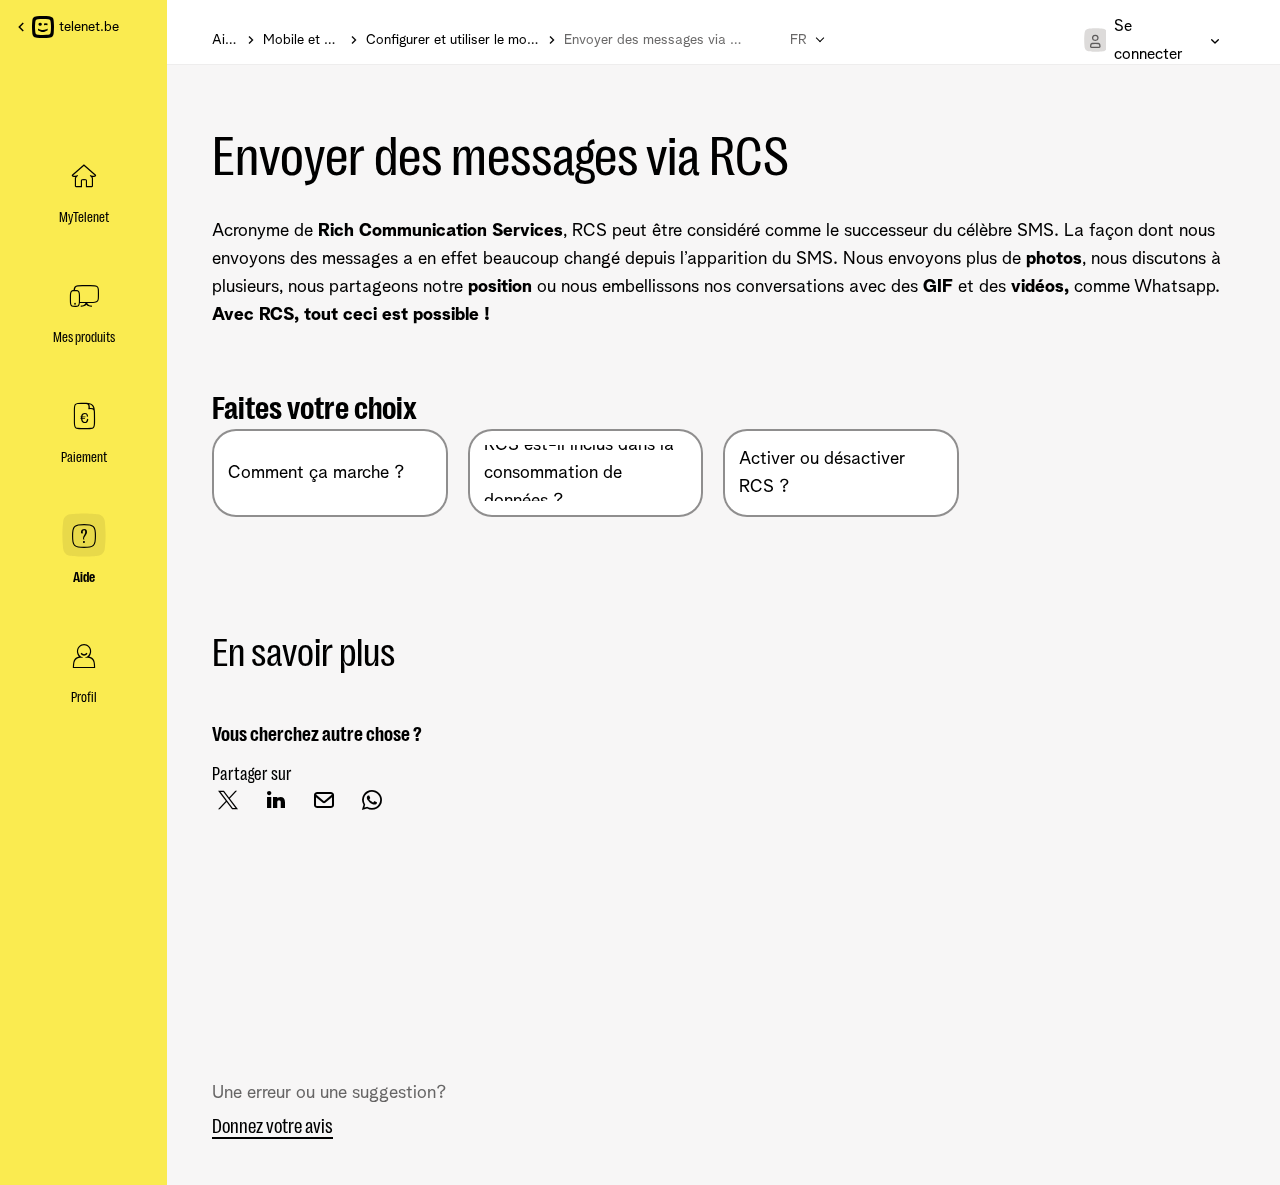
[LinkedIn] (284, 807)
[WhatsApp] (380, 807)
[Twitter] (236, 807)
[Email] (332, 807)
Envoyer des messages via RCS (500, 157)
